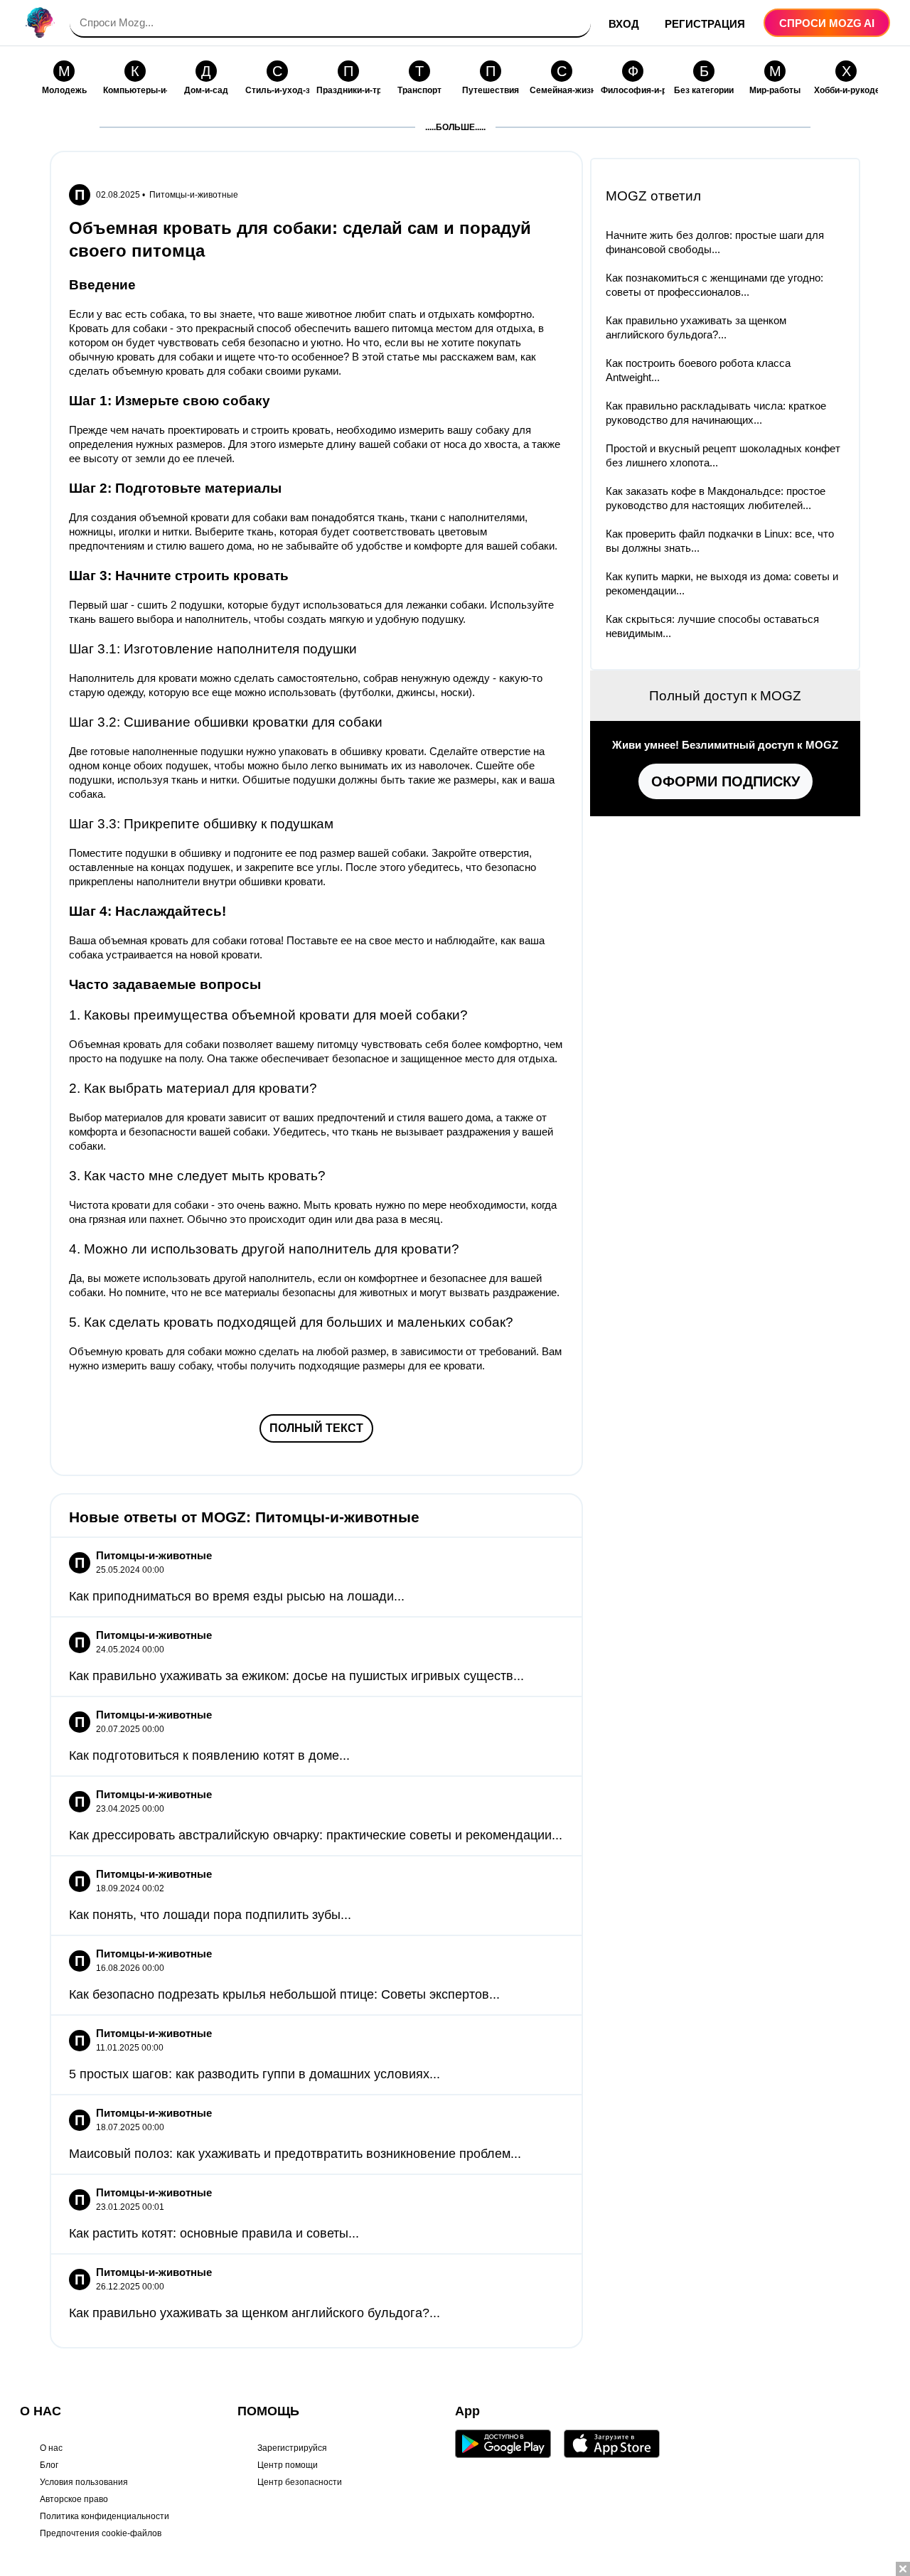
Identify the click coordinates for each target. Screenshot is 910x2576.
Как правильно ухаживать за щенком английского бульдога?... (255, 2313)
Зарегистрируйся (292, 2448)
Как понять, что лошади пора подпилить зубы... (210, 1915)
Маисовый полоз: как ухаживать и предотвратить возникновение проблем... (295, 2154)
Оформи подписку (726, 781)
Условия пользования (84, 2482)
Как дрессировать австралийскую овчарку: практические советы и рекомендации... (316, 1835)
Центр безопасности (300, 2482)
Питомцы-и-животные (194, 195)
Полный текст (316, 1428)
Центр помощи (288, 2465)
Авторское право (74, 2499)
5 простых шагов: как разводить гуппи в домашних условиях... (255, 2074)
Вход (624, 24)
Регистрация (705, 24)
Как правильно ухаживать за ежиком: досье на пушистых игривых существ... (296, 1676)
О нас (51, 2448)
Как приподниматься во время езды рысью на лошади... (237, 1596)
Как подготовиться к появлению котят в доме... (209, 1755)
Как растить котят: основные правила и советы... (214, 2233)
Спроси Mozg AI (827, 23)
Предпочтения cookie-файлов (101, 2533)
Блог (49, 2465)
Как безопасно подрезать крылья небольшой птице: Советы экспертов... (284, 1994)
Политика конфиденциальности (105, 2516)
